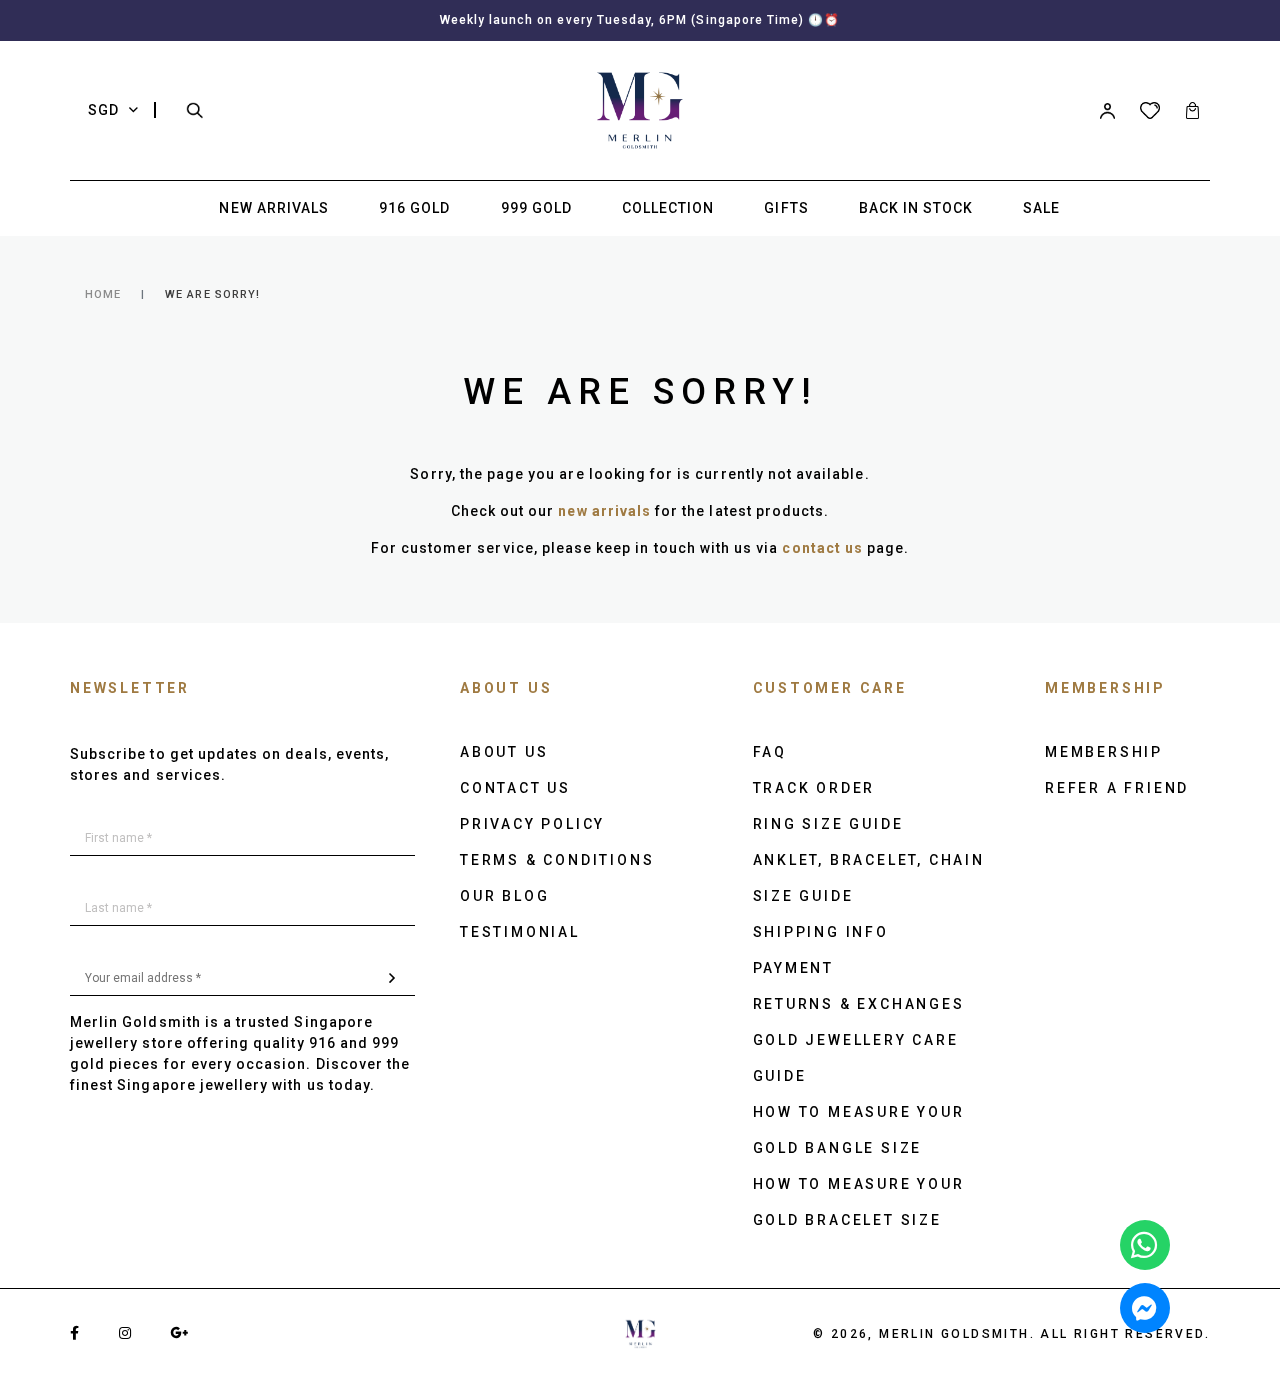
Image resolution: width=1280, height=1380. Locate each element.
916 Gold (414, 208)
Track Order (814, 788)
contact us (822, 548)
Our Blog (504, 896)
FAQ (770, 752)
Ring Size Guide (828, 824)
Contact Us (515, 788)
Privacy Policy (532, 824)
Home (103, 294)
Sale (1041, 208)
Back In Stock (916, 208)
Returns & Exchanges (859, 1004)
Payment (794, 968)
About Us (504, 752)
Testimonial (520, 932)
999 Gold (536, 208)
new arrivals (604, 511)
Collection (668, 208)
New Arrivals (274, 208)
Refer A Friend (1117, 788)
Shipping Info (821, 932)
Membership (1104, 752)
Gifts (786, 208)
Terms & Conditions (557, 860)
